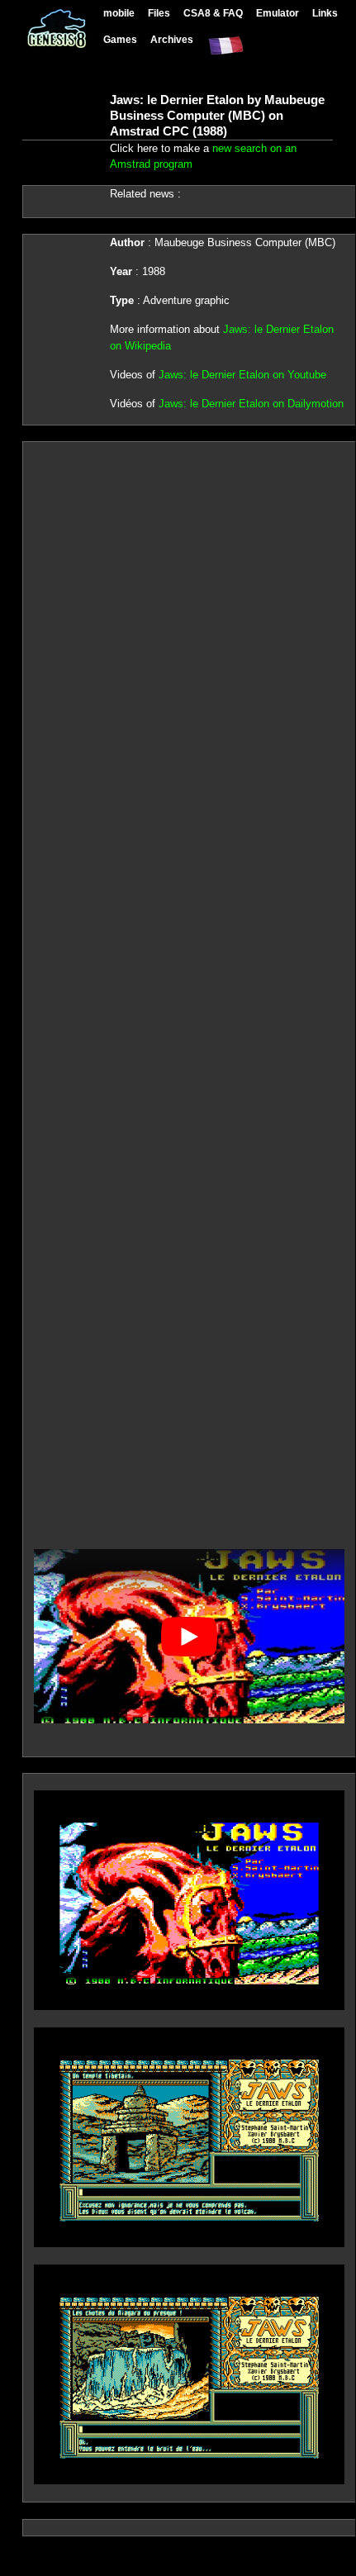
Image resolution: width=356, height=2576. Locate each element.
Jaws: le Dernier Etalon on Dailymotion (251, 404)
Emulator (278, 13)
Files (159, 13)
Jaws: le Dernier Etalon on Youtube (242, 375)
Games (120, 39)
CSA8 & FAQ (213, 13)
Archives (172, 39)
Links (325, 13)
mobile (119, 13)
